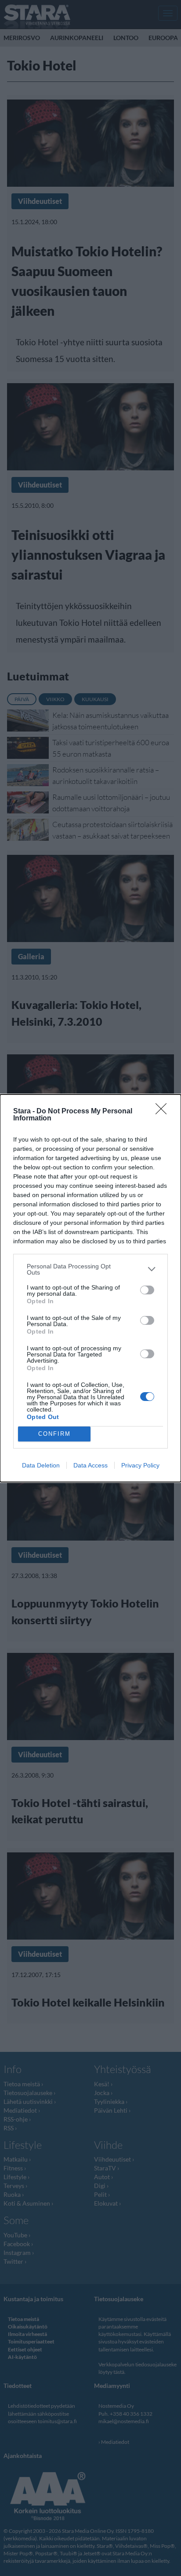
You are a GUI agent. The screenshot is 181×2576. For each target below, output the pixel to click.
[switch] (147, 1290)
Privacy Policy (140, 1465)
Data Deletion (41, 1465)
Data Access (90, 1465)
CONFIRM (54, 1434)
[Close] (164, 1112)
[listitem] (90, 1269)
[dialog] (90, 1288)
